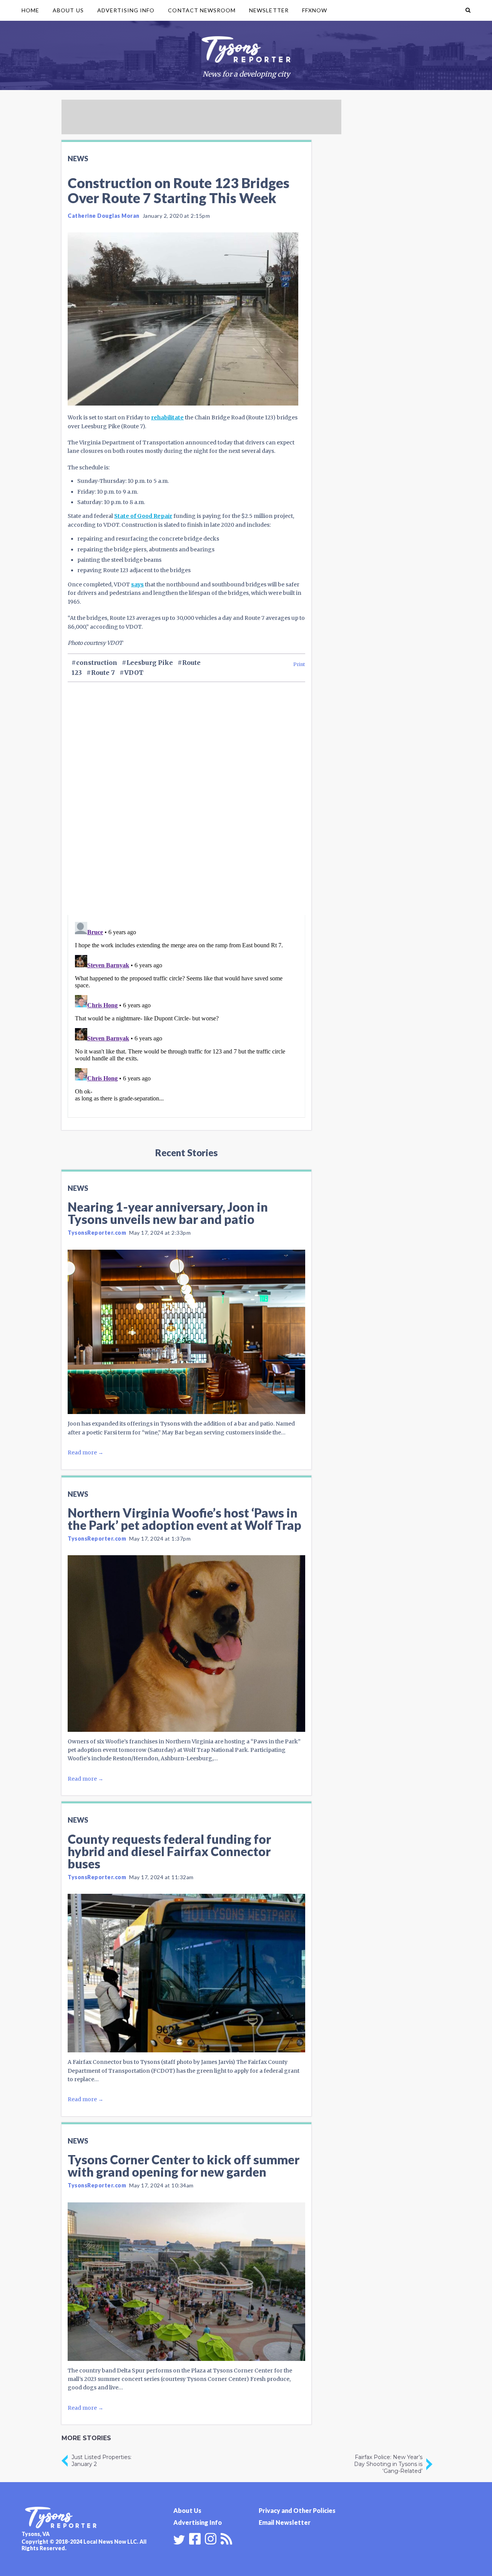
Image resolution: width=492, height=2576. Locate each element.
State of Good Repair (143, 516)
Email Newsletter (285, 2522)
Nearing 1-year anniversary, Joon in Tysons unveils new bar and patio (168, 1213)
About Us (68, 10)
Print (299, 664)
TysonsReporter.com (97, 1233)
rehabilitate (167, 417)
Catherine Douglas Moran (104, 216)
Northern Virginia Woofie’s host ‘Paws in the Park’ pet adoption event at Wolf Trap (184, 1519)
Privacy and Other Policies (297, 2510)
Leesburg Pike (150, 663)
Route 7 (103, 673)
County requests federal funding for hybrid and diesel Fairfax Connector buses (169, 1851)
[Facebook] (195, 2538)
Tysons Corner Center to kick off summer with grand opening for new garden (184, 2166)
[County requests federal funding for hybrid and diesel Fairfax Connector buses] (186, 1973)
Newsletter (269, 10)
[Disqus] (186, 812)
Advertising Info (126, 10)
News (78, 159)
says (137, 584)
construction (97, 663)
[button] (468, 10)
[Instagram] (211, 2538)
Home (30, 10)
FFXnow (315, 10)
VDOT (134, 673)
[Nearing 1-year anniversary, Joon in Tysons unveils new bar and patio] (186, 1332)
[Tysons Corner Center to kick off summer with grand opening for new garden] (186, 2282)
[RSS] (226, 2538)
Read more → (86, 1452)
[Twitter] (179, 2540)
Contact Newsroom (202, 10)
